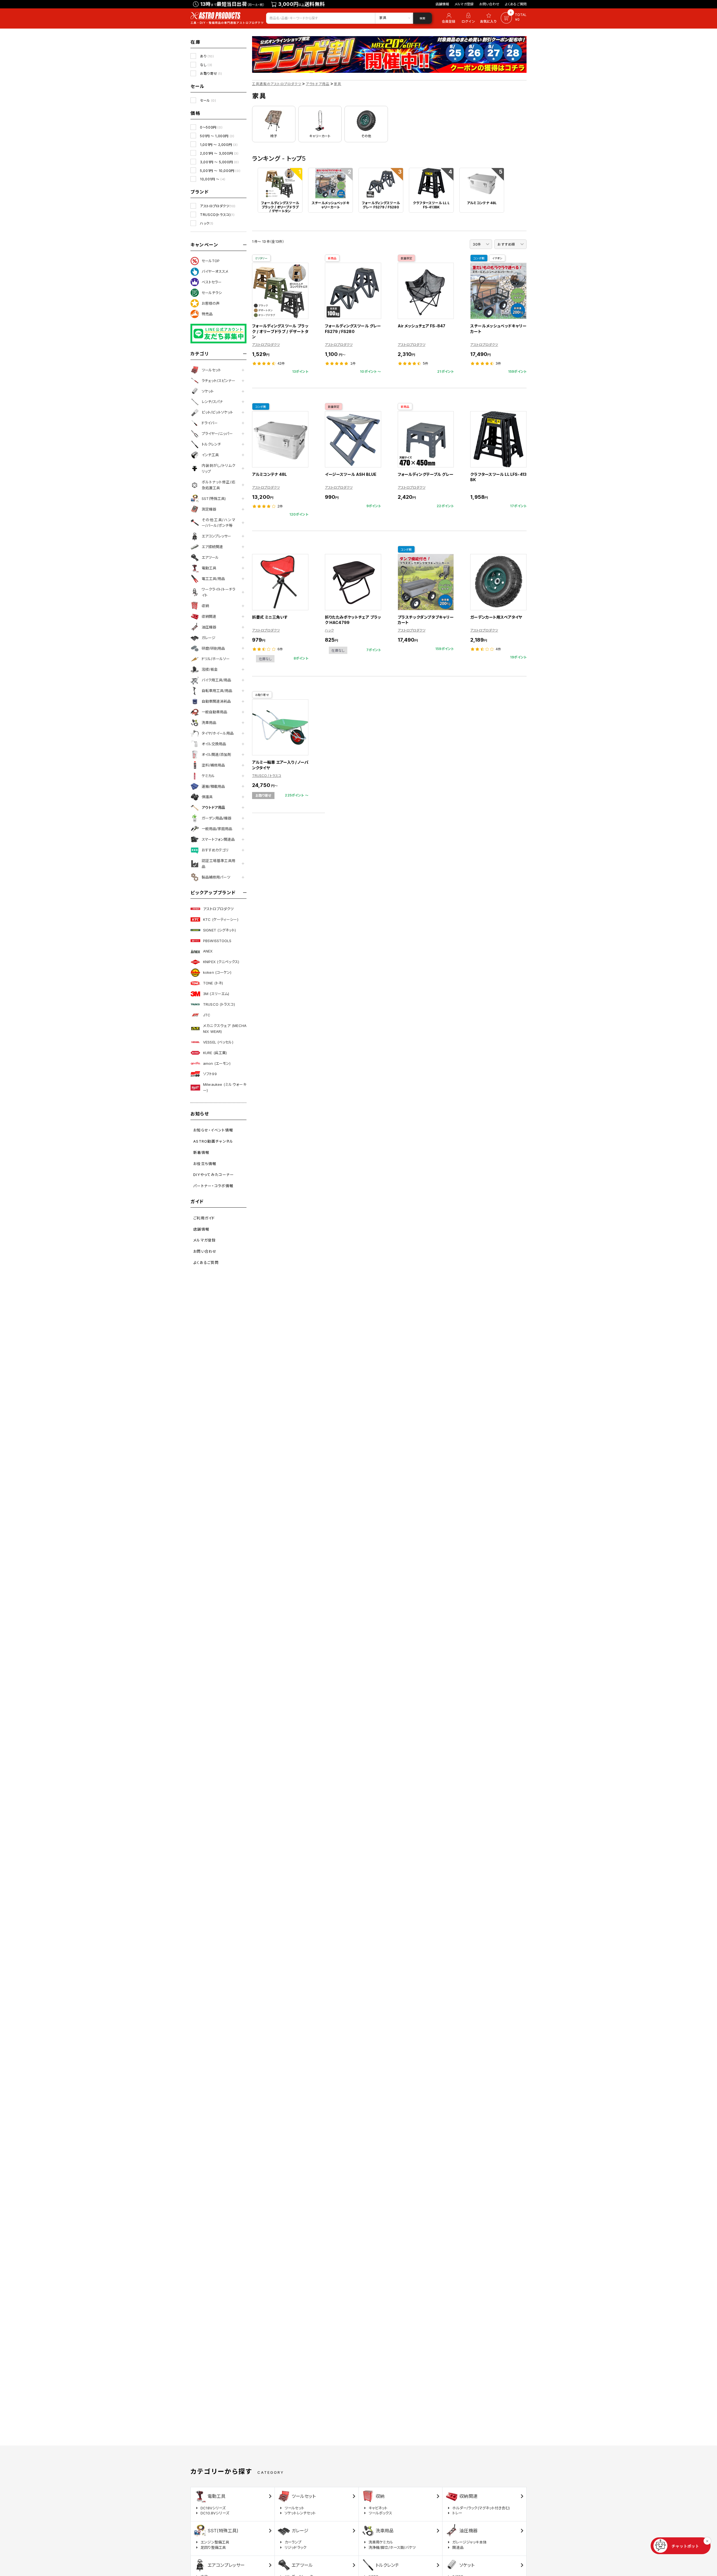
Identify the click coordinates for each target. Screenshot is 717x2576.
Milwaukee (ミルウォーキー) (225, 1087)
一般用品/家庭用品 (217, 829)
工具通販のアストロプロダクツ (277, 84)
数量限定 (407, 258)
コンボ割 (479, 258)
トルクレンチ (211, 444)
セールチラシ (212, 293)
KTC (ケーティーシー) (221, 919)
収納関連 (209, 616)
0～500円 (211, 127)
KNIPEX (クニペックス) (221, 962)
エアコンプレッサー (216, 536)
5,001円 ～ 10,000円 (220, 171)
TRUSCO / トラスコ (267, 776)
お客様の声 (211, 303)
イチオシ (497, 258)
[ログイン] (468, 18)
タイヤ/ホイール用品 (218, 733)
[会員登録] (448, 18)
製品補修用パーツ (216, 877)
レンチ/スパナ (212, 402)
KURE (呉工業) (215, 1053)
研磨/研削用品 (213, 648)
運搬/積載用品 (213, 786)
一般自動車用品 (214, 712)
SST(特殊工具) (214, 499)
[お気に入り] (489, 18)
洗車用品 (209, 723)
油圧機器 (209, 627)
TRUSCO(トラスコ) (217, 215)
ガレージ (209, 638)
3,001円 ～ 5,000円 (219, 162)
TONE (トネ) (213, 983)
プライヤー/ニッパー (217, 434)
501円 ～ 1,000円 (217, 136)
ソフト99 (210, 1074)
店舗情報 (442, 4)
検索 (422, 18)
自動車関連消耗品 (216, 701)
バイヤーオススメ (215, 271)
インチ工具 (210, 455)
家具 (337, 84)
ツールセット (211, 370)
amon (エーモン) (217, 1063)
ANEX (208, 951)
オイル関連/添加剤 (216, 754)
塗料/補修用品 (213, 765)
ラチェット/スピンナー (218, 381)
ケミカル (208, 776)
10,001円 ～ (213, 179)
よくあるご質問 (516, 4)
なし (206, 65)
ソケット (208, 391)
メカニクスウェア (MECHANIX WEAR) (225, 1029)
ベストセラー (212, 282)
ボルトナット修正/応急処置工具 (218, 485)
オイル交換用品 (214, 744)
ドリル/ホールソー (216, 659)
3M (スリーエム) (216, 994)
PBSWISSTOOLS (217, 941)
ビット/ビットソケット (217, 412)
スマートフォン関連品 (218, 839)
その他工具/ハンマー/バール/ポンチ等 (218, 523)
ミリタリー (261, 258)
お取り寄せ (211, 74)
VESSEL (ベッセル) (218, 1042)
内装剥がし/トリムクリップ (218, 468)
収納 (205, 606)
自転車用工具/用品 (217, 691)
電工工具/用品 (213, 579)
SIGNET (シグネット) (219, 930)
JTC (207, 1015)
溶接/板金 (210, 669)
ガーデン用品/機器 (217, 818)
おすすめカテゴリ (215, 850)
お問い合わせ (489, 4)
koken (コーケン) (217, 972)
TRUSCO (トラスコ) (219, 1004)
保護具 (207, 797)
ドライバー (210, 423)
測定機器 (209, 509)
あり (207, 56)
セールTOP (211, 261)
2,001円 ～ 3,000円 (219, 153)
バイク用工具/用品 (216, 680)
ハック (207, 223)
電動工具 (209, 568)
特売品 (207, 314)
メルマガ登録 (464, 4)
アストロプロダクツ (218, 206)
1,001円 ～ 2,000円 (219, 145)
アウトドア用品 (213, 807)
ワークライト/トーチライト (218, 592)
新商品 (332, 258)
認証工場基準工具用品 (218, 864)
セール (208, 100)
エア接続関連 (212, 547)
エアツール (210, 557)
